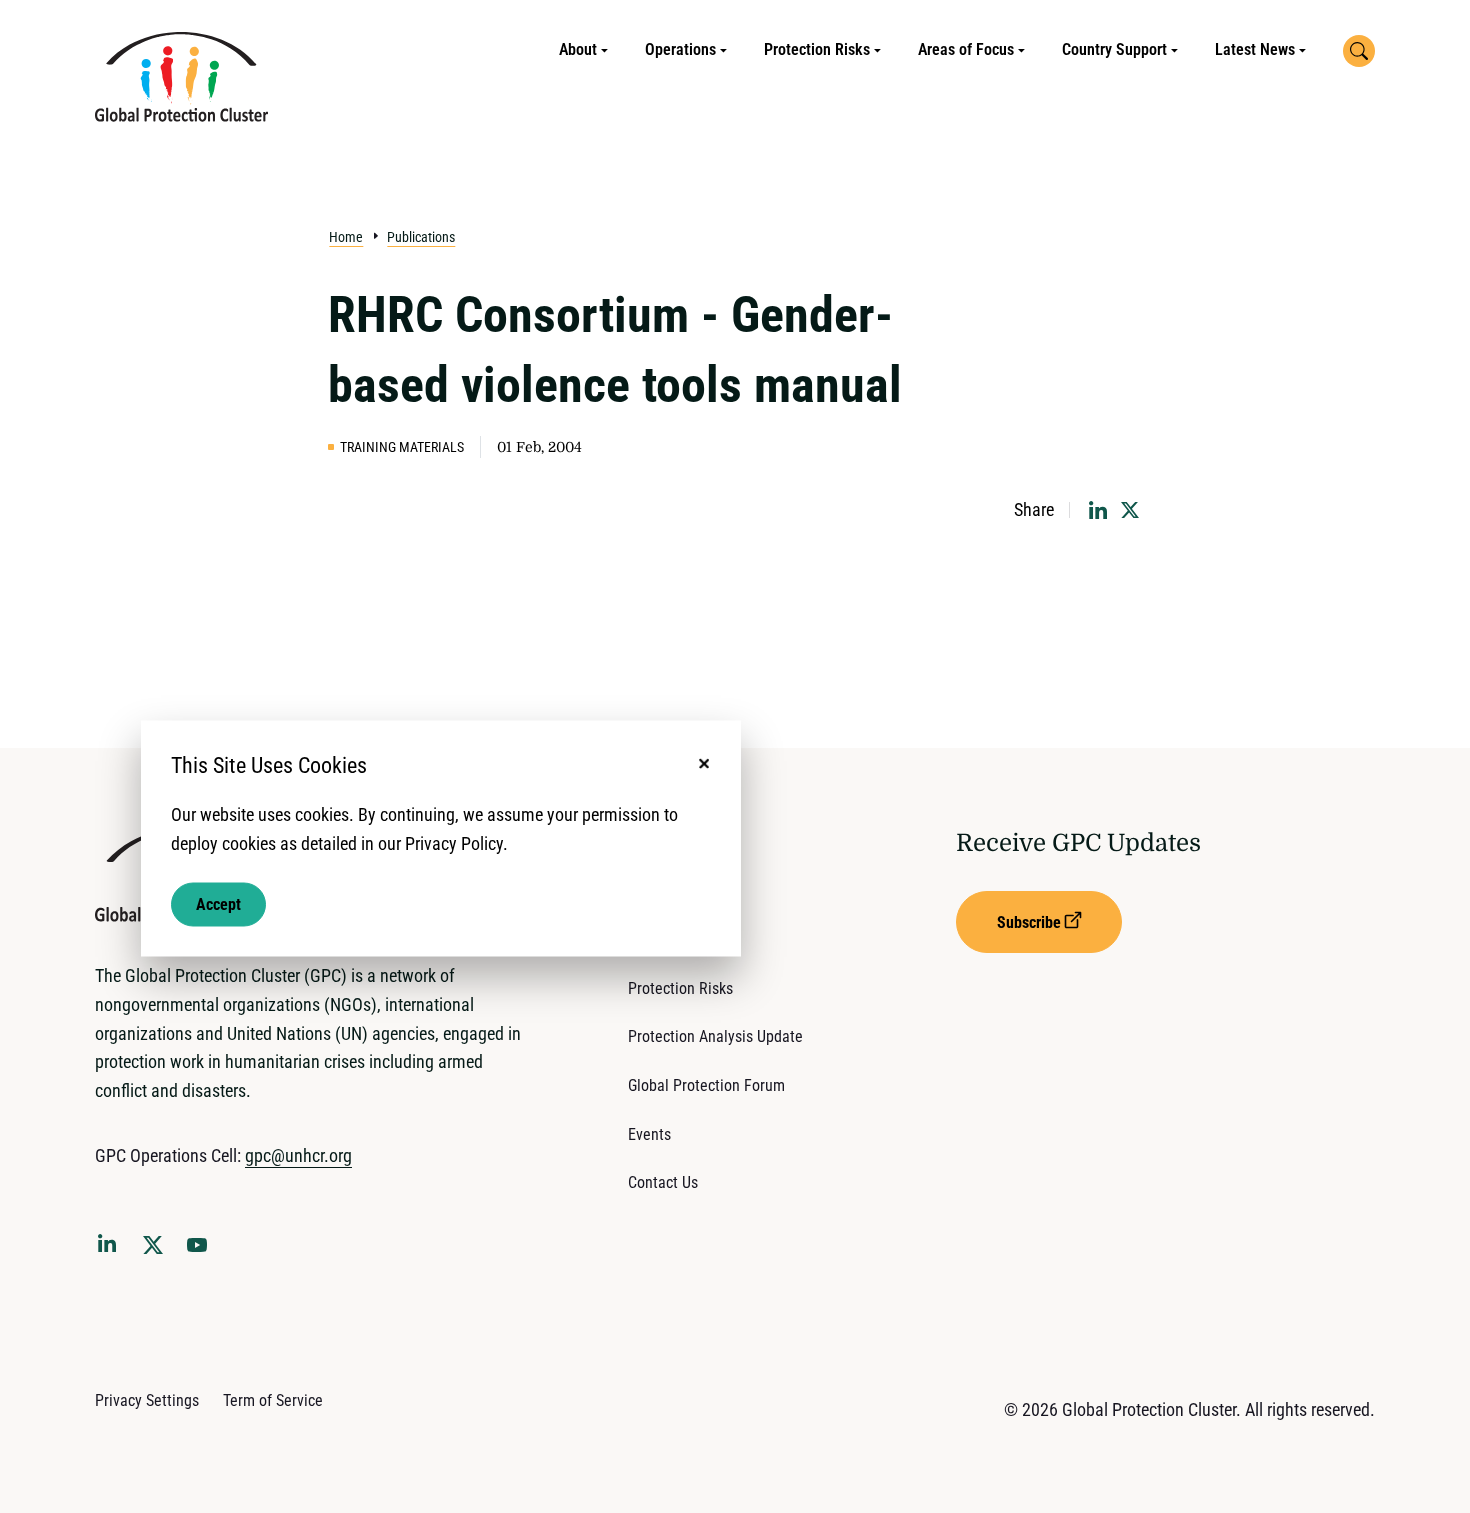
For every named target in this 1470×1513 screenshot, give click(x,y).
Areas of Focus (966, 49)
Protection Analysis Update (715, 1036)
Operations (680, 49)
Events (649, 1134)
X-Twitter (157, 1251)
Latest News (1255, 49)
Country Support (1114, 49)
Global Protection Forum (706, 1085)
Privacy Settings (147, 1400)
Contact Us (663, 1182)
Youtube (203, 1251)
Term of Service (273, 1400)
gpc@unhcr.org (298, 1155)
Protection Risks (817, 49)
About (578, 49)
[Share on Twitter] (1130, 510)
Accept (218, 904)
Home (346, 237)
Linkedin (111, 1247)
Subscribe (1029, 922)
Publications (421, 237)
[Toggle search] (1359, 51)
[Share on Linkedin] (1098, 510)
